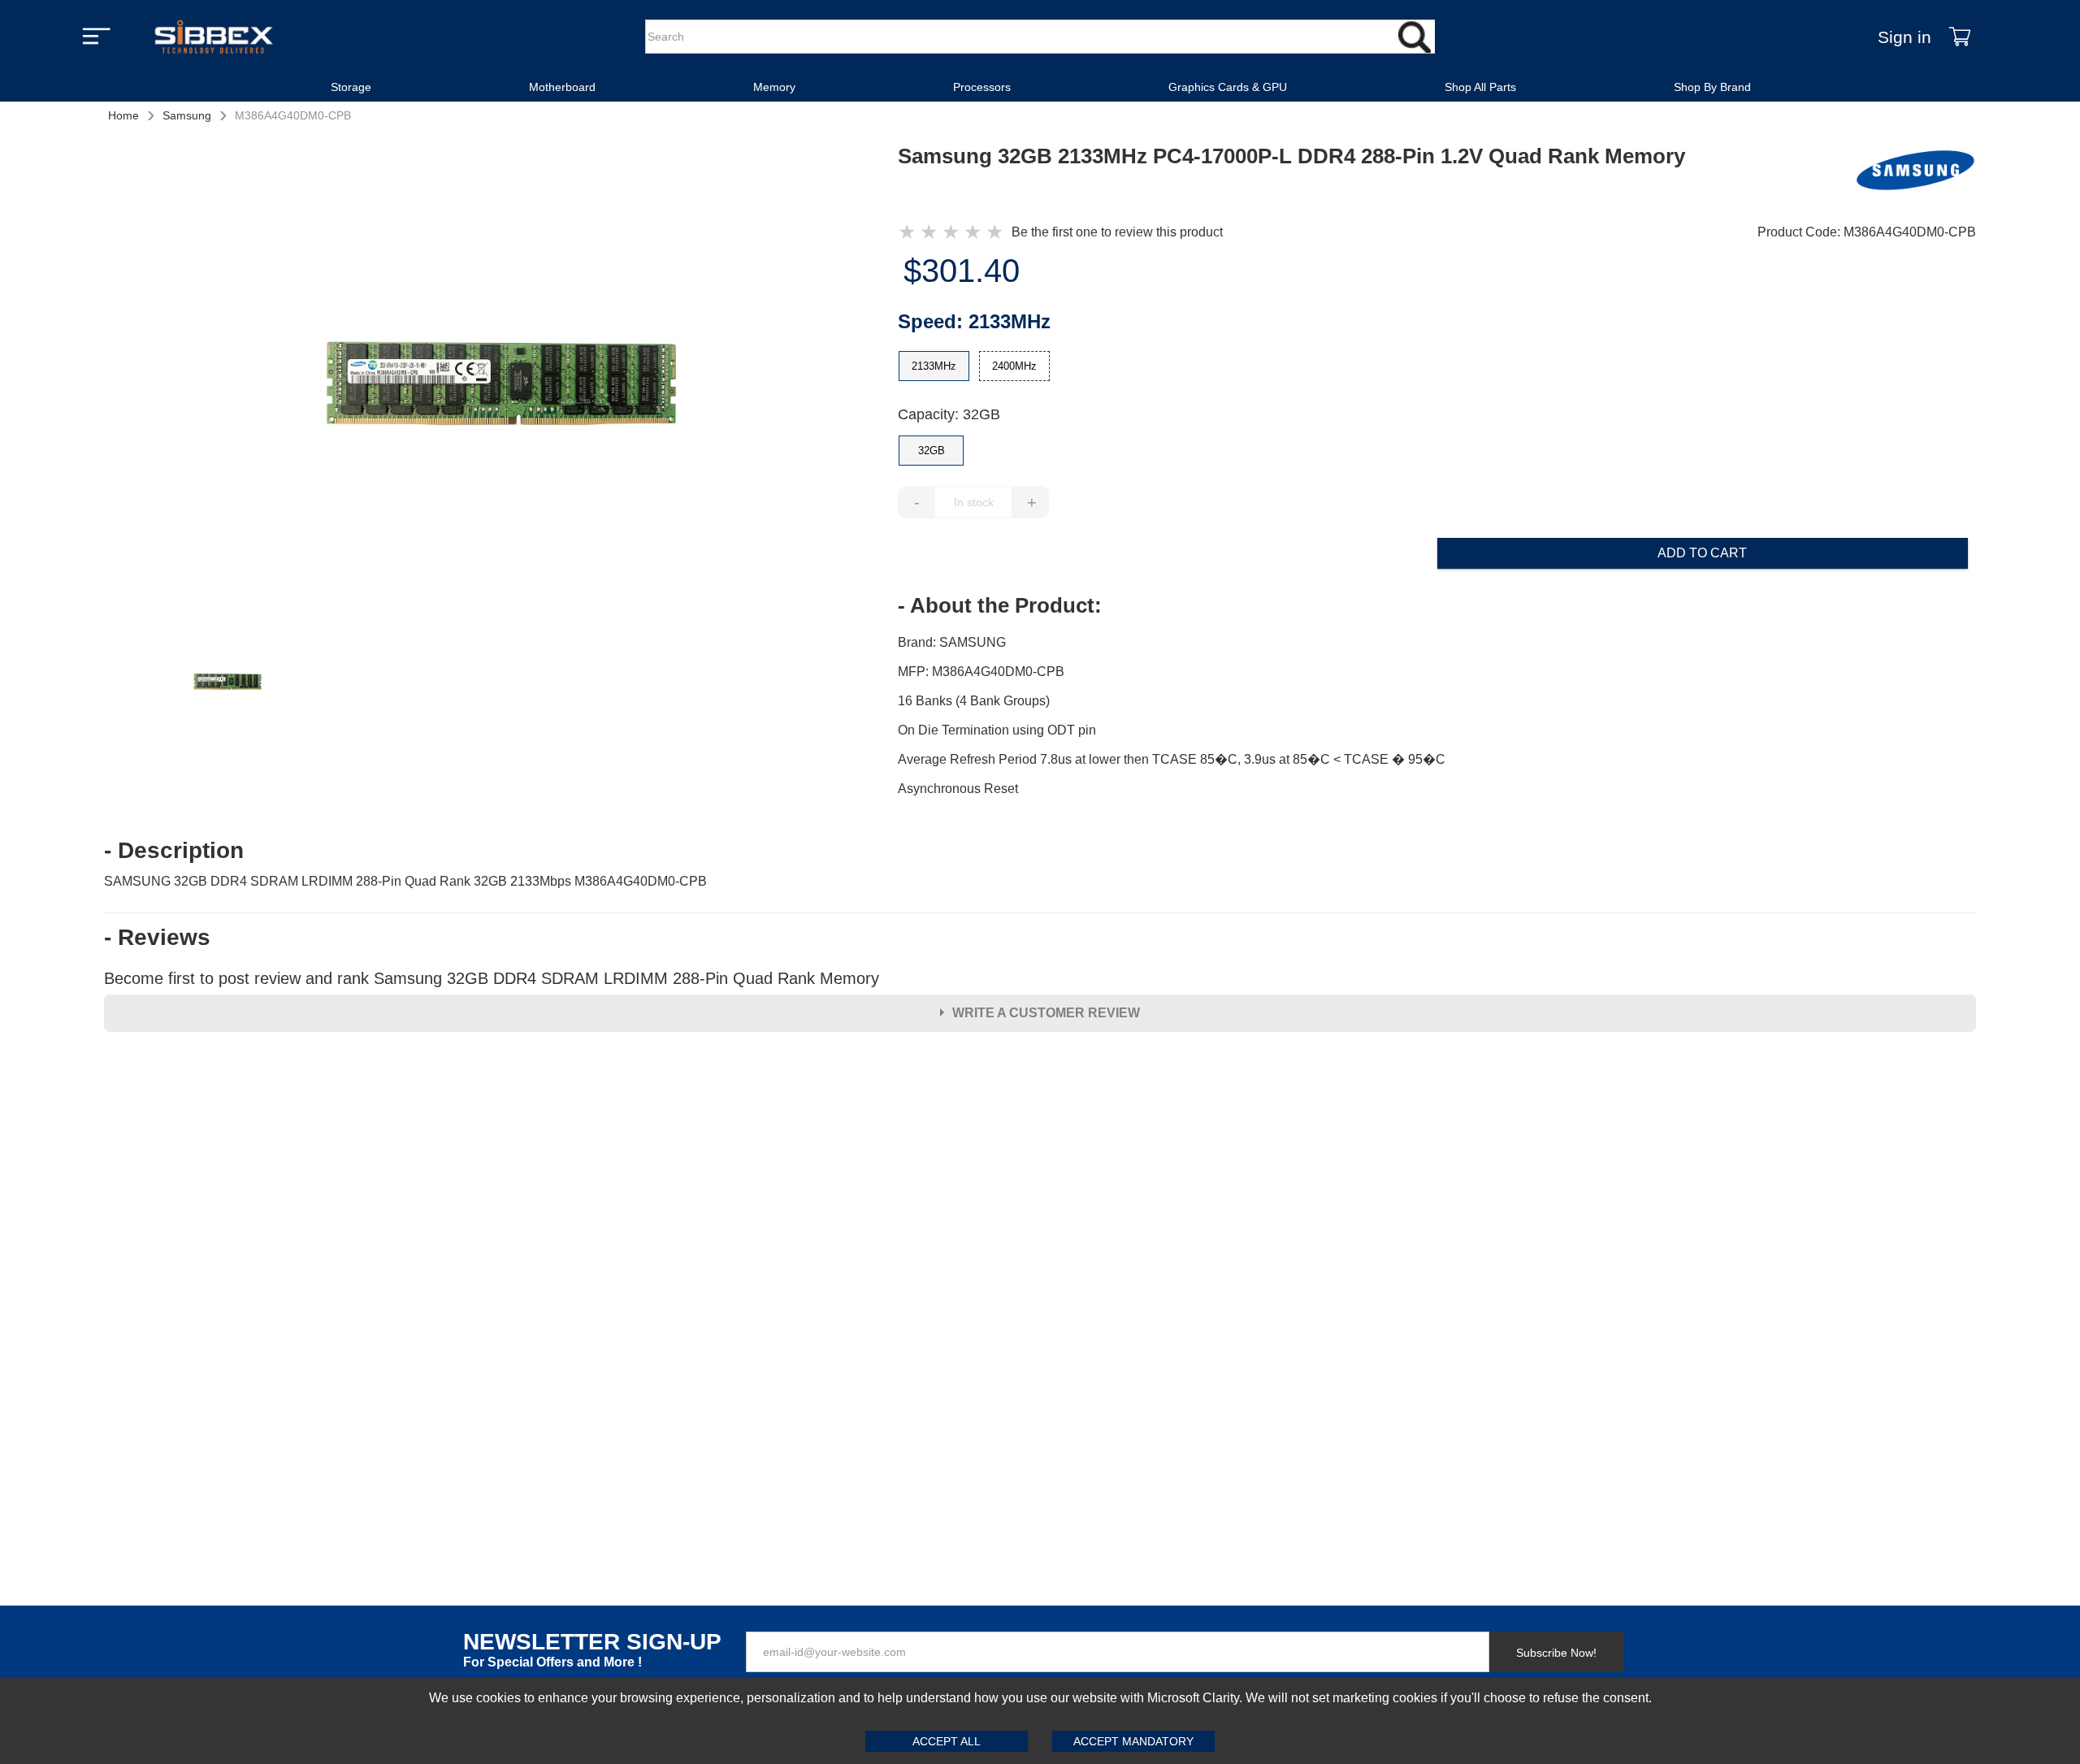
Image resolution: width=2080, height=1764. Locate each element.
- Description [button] (174, 851)
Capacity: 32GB (949, 414)
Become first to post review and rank (492, 978)
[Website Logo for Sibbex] (214, 37)
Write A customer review (1046, 1013)
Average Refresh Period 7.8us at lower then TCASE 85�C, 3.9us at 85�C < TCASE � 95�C (1172, 759)
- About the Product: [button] (1000, 605)
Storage (351, 87)
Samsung (187, 115)
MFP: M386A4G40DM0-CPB (981, 672)
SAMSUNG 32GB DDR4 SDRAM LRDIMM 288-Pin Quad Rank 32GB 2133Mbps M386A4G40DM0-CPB (405, 881)
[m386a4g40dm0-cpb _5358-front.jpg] (501, 382)
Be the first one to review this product (1117, 232)
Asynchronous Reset (958, 789)
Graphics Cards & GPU (1228, 87)
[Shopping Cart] (1960, 37)
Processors (982, 87)
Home (123, 115)
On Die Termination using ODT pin (997, 730)
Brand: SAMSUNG (952, 642)
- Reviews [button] (157, 938)
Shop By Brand (1712, 87)
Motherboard (562, 87)
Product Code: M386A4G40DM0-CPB (1867, 232)
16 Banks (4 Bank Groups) (974, 701)
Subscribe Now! (1556, 1653)
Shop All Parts (1480, 87)
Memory (774, 87)
